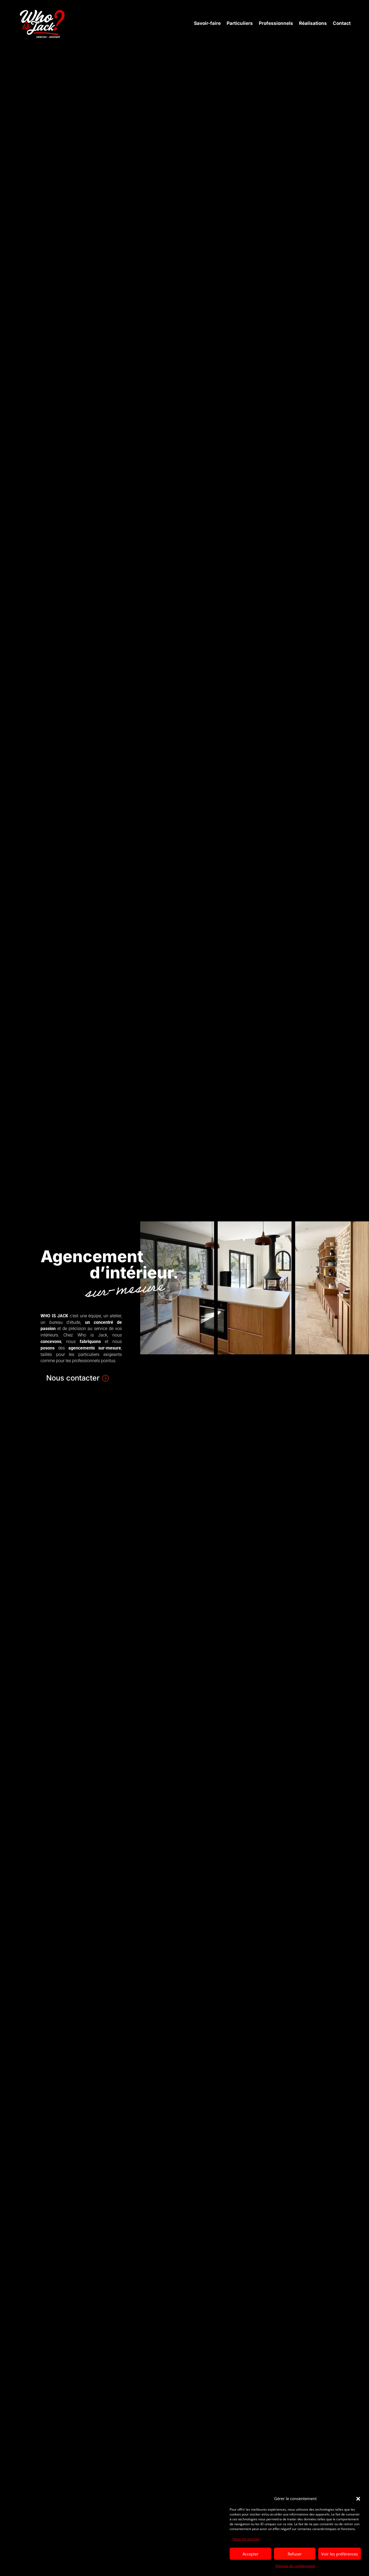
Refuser (295, 2554)
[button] (358, 2499)
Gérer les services (246, 2539)
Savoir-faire (207, 23)
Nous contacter (73, 1378)
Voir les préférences (340, 2554)
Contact (342, 23)
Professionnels (276, 23)
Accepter (251, 2554)
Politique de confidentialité (295, 2566)
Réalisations (313, 23)
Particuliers (240, 23)
